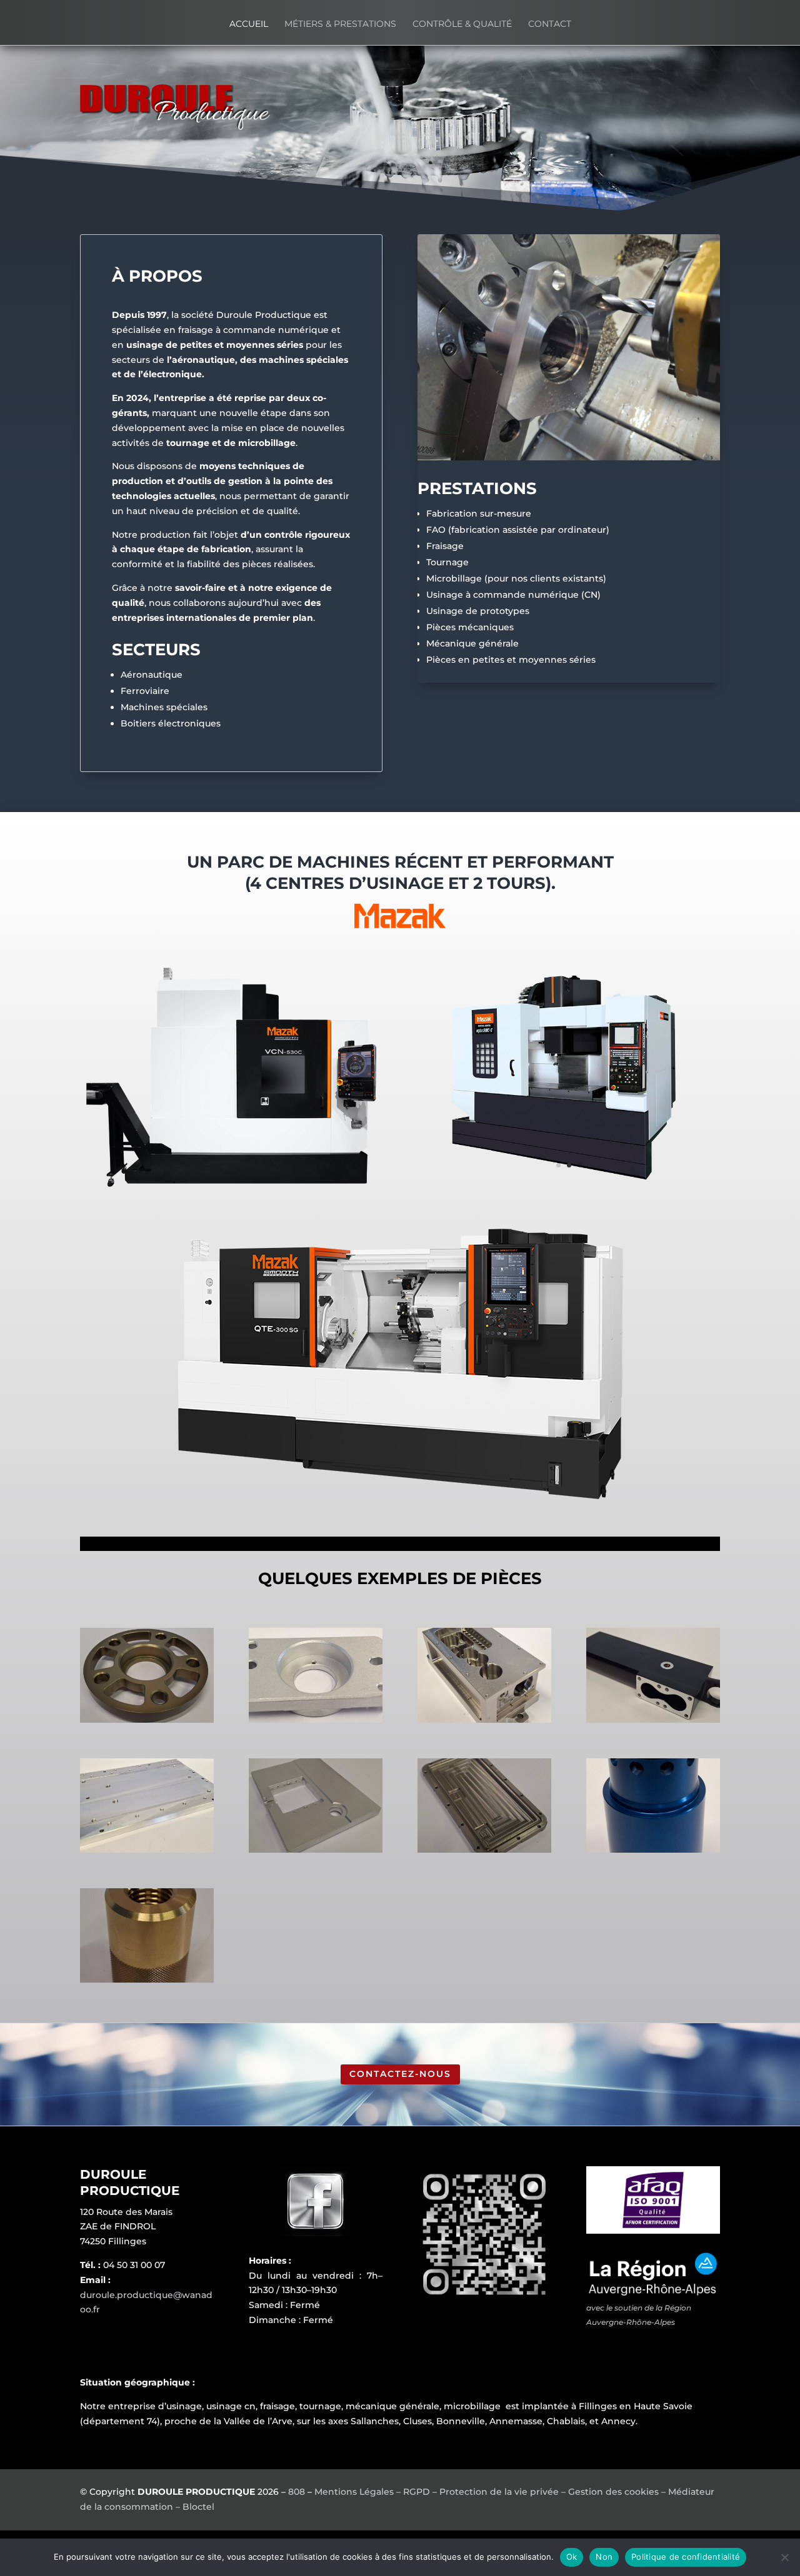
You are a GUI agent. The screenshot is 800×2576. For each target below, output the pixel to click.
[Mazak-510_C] (569, 1187)
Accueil (249, 24)
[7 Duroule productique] (484, 1850)
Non (604, 2557)
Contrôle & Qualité (462, 24)
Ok (572, 2557)
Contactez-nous (400, 2074)
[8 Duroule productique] (653, 1850)
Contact (550, 24)
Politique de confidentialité (686, 2557)
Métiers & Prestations (340, 24)
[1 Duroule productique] (147, 1720)
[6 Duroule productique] (316, 1850)
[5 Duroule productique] (147, 1850)
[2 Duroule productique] (316, 1720)
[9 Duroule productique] (147, 1979)
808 (297, 2492)
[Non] (784, 2557)
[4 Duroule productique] (653, 1720)
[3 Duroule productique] (484, 1720)
